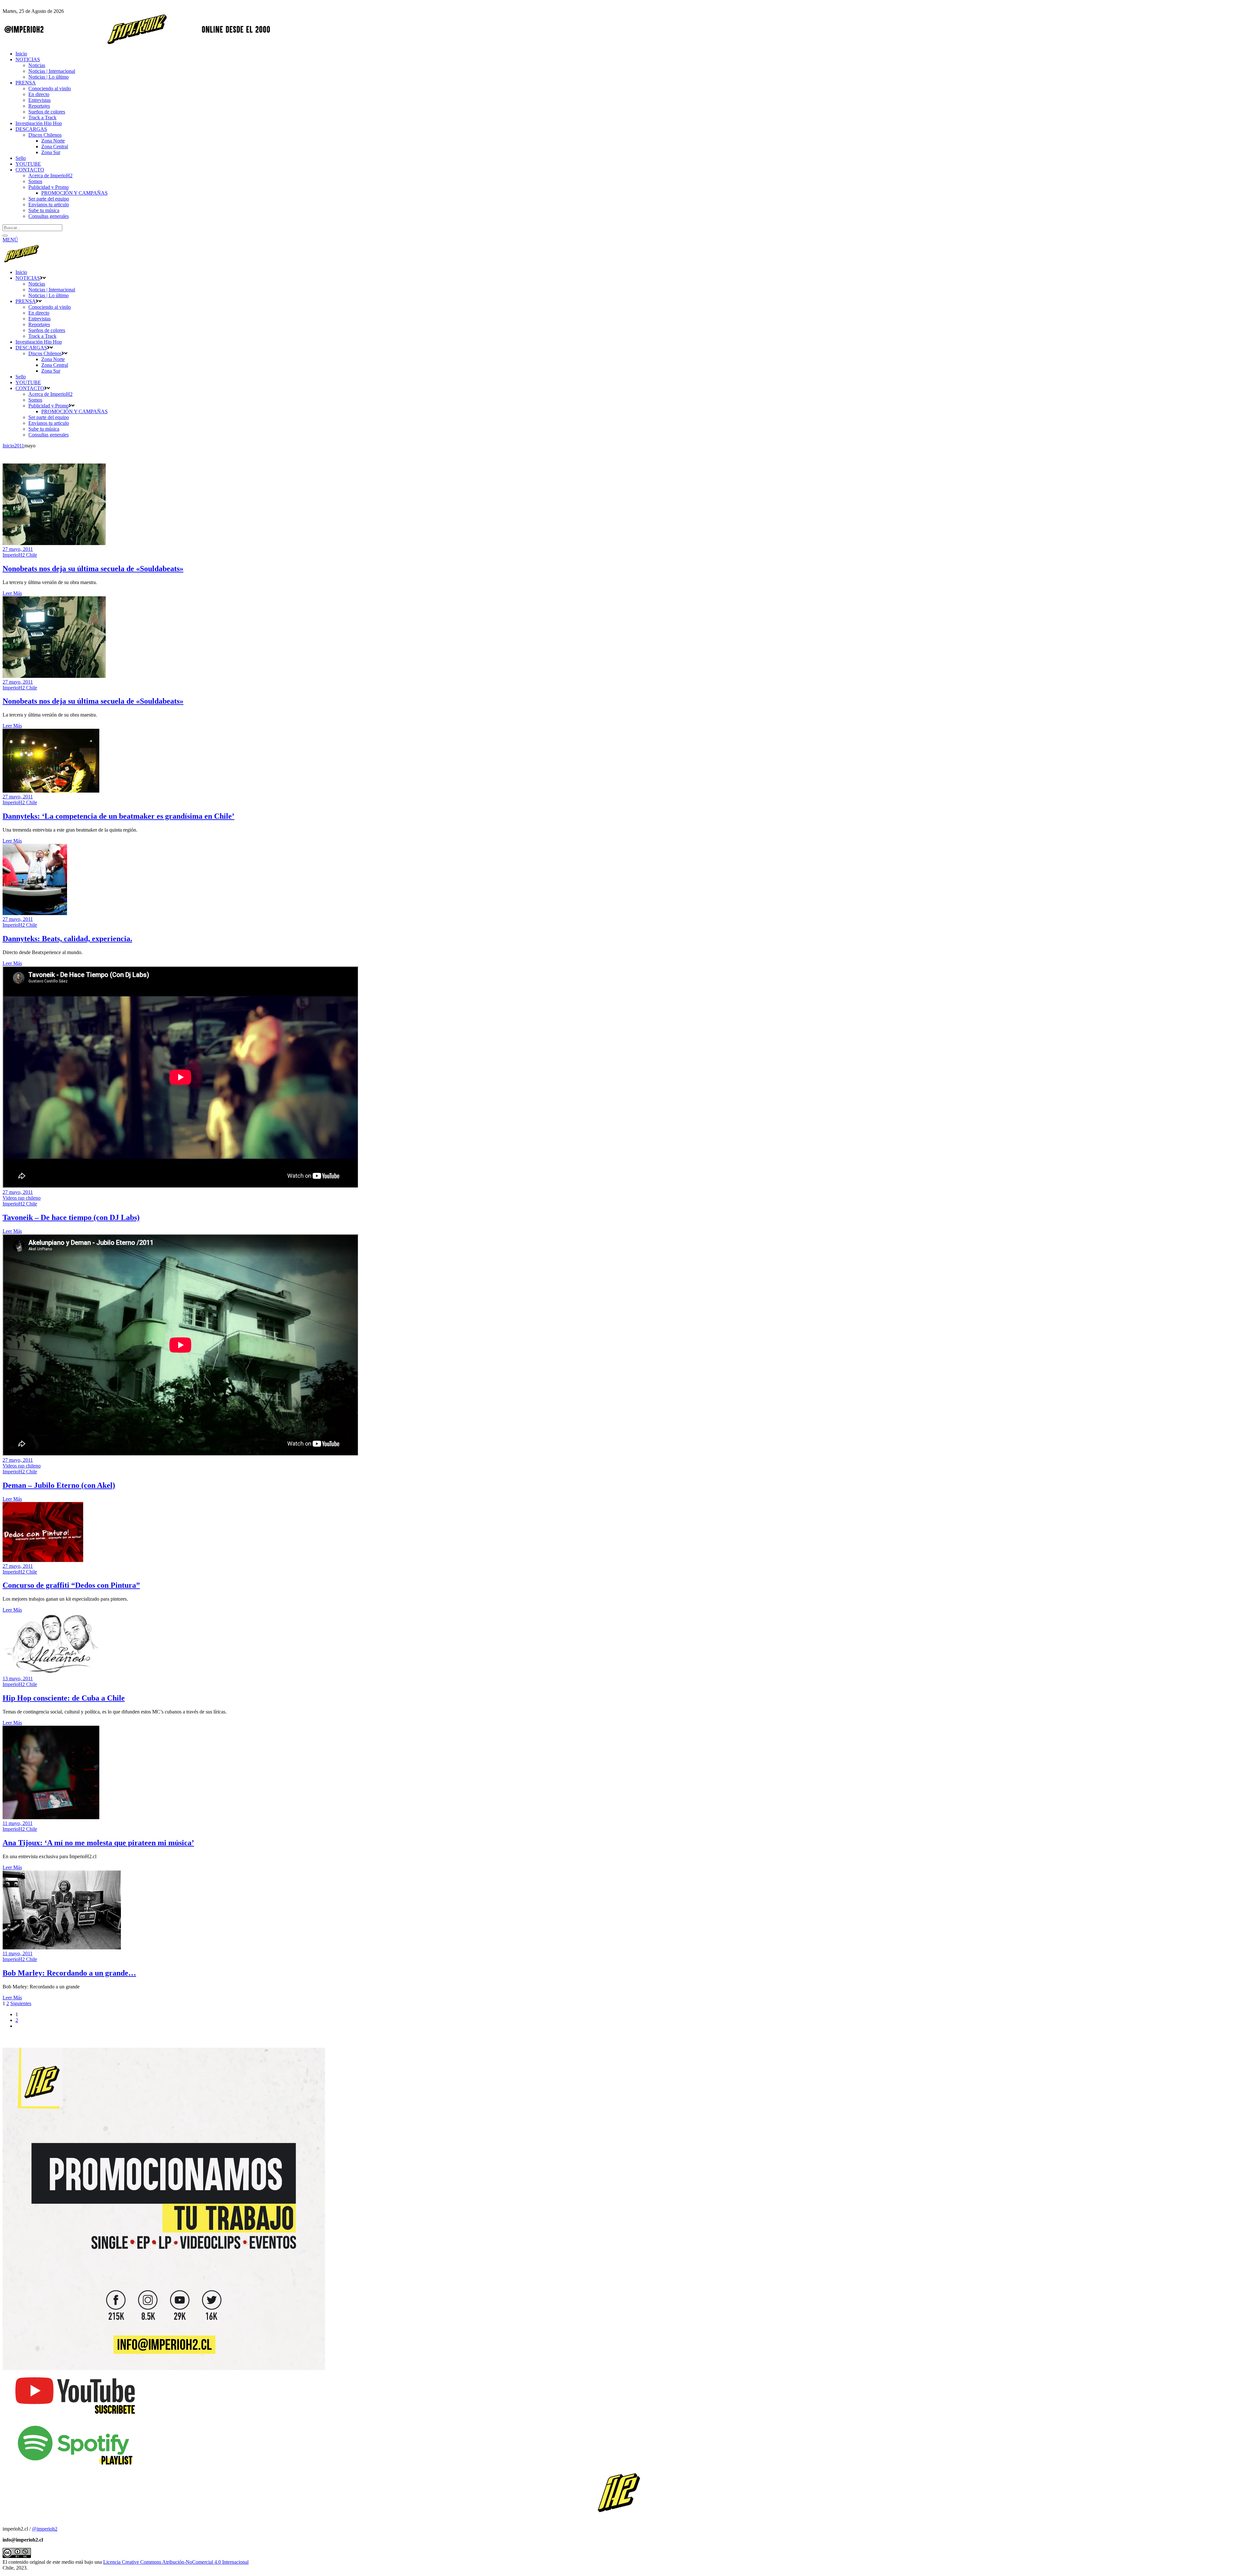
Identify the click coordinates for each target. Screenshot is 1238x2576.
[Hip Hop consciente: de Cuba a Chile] (51, 1673)
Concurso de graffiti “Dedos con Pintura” (71, 1585)
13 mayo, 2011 (18, 1678)
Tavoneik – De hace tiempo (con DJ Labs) (71, 1217)
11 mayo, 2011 (18, 1823)
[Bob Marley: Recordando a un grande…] (62, 1948)
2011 (19, 446)
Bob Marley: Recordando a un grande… (69, 1973)
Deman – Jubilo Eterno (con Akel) (59, 1485)
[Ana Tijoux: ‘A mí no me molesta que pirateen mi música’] (51, 1817)
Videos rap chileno (22, 1198)
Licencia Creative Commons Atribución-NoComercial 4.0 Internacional (176, 2562)
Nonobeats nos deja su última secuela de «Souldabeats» (93, 569)
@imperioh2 (45, 2529)
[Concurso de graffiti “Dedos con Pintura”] (43, 1560)
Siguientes (21, 2003)
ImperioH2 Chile (20, 555)
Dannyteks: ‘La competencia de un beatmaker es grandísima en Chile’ (118, 816)
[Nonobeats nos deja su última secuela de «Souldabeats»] (54, 543)
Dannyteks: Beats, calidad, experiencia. (67, 939)
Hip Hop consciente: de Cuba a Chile (64, 1698)
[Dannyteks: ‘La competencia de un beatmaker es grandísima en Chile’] (51, 791)
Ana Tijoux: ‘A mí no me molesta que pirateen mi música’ (98, 1843)
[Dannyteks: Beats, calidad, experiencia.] (35, 913)
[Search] (5, 236)
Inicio (8, 446)
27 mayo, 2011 (18, 549)
